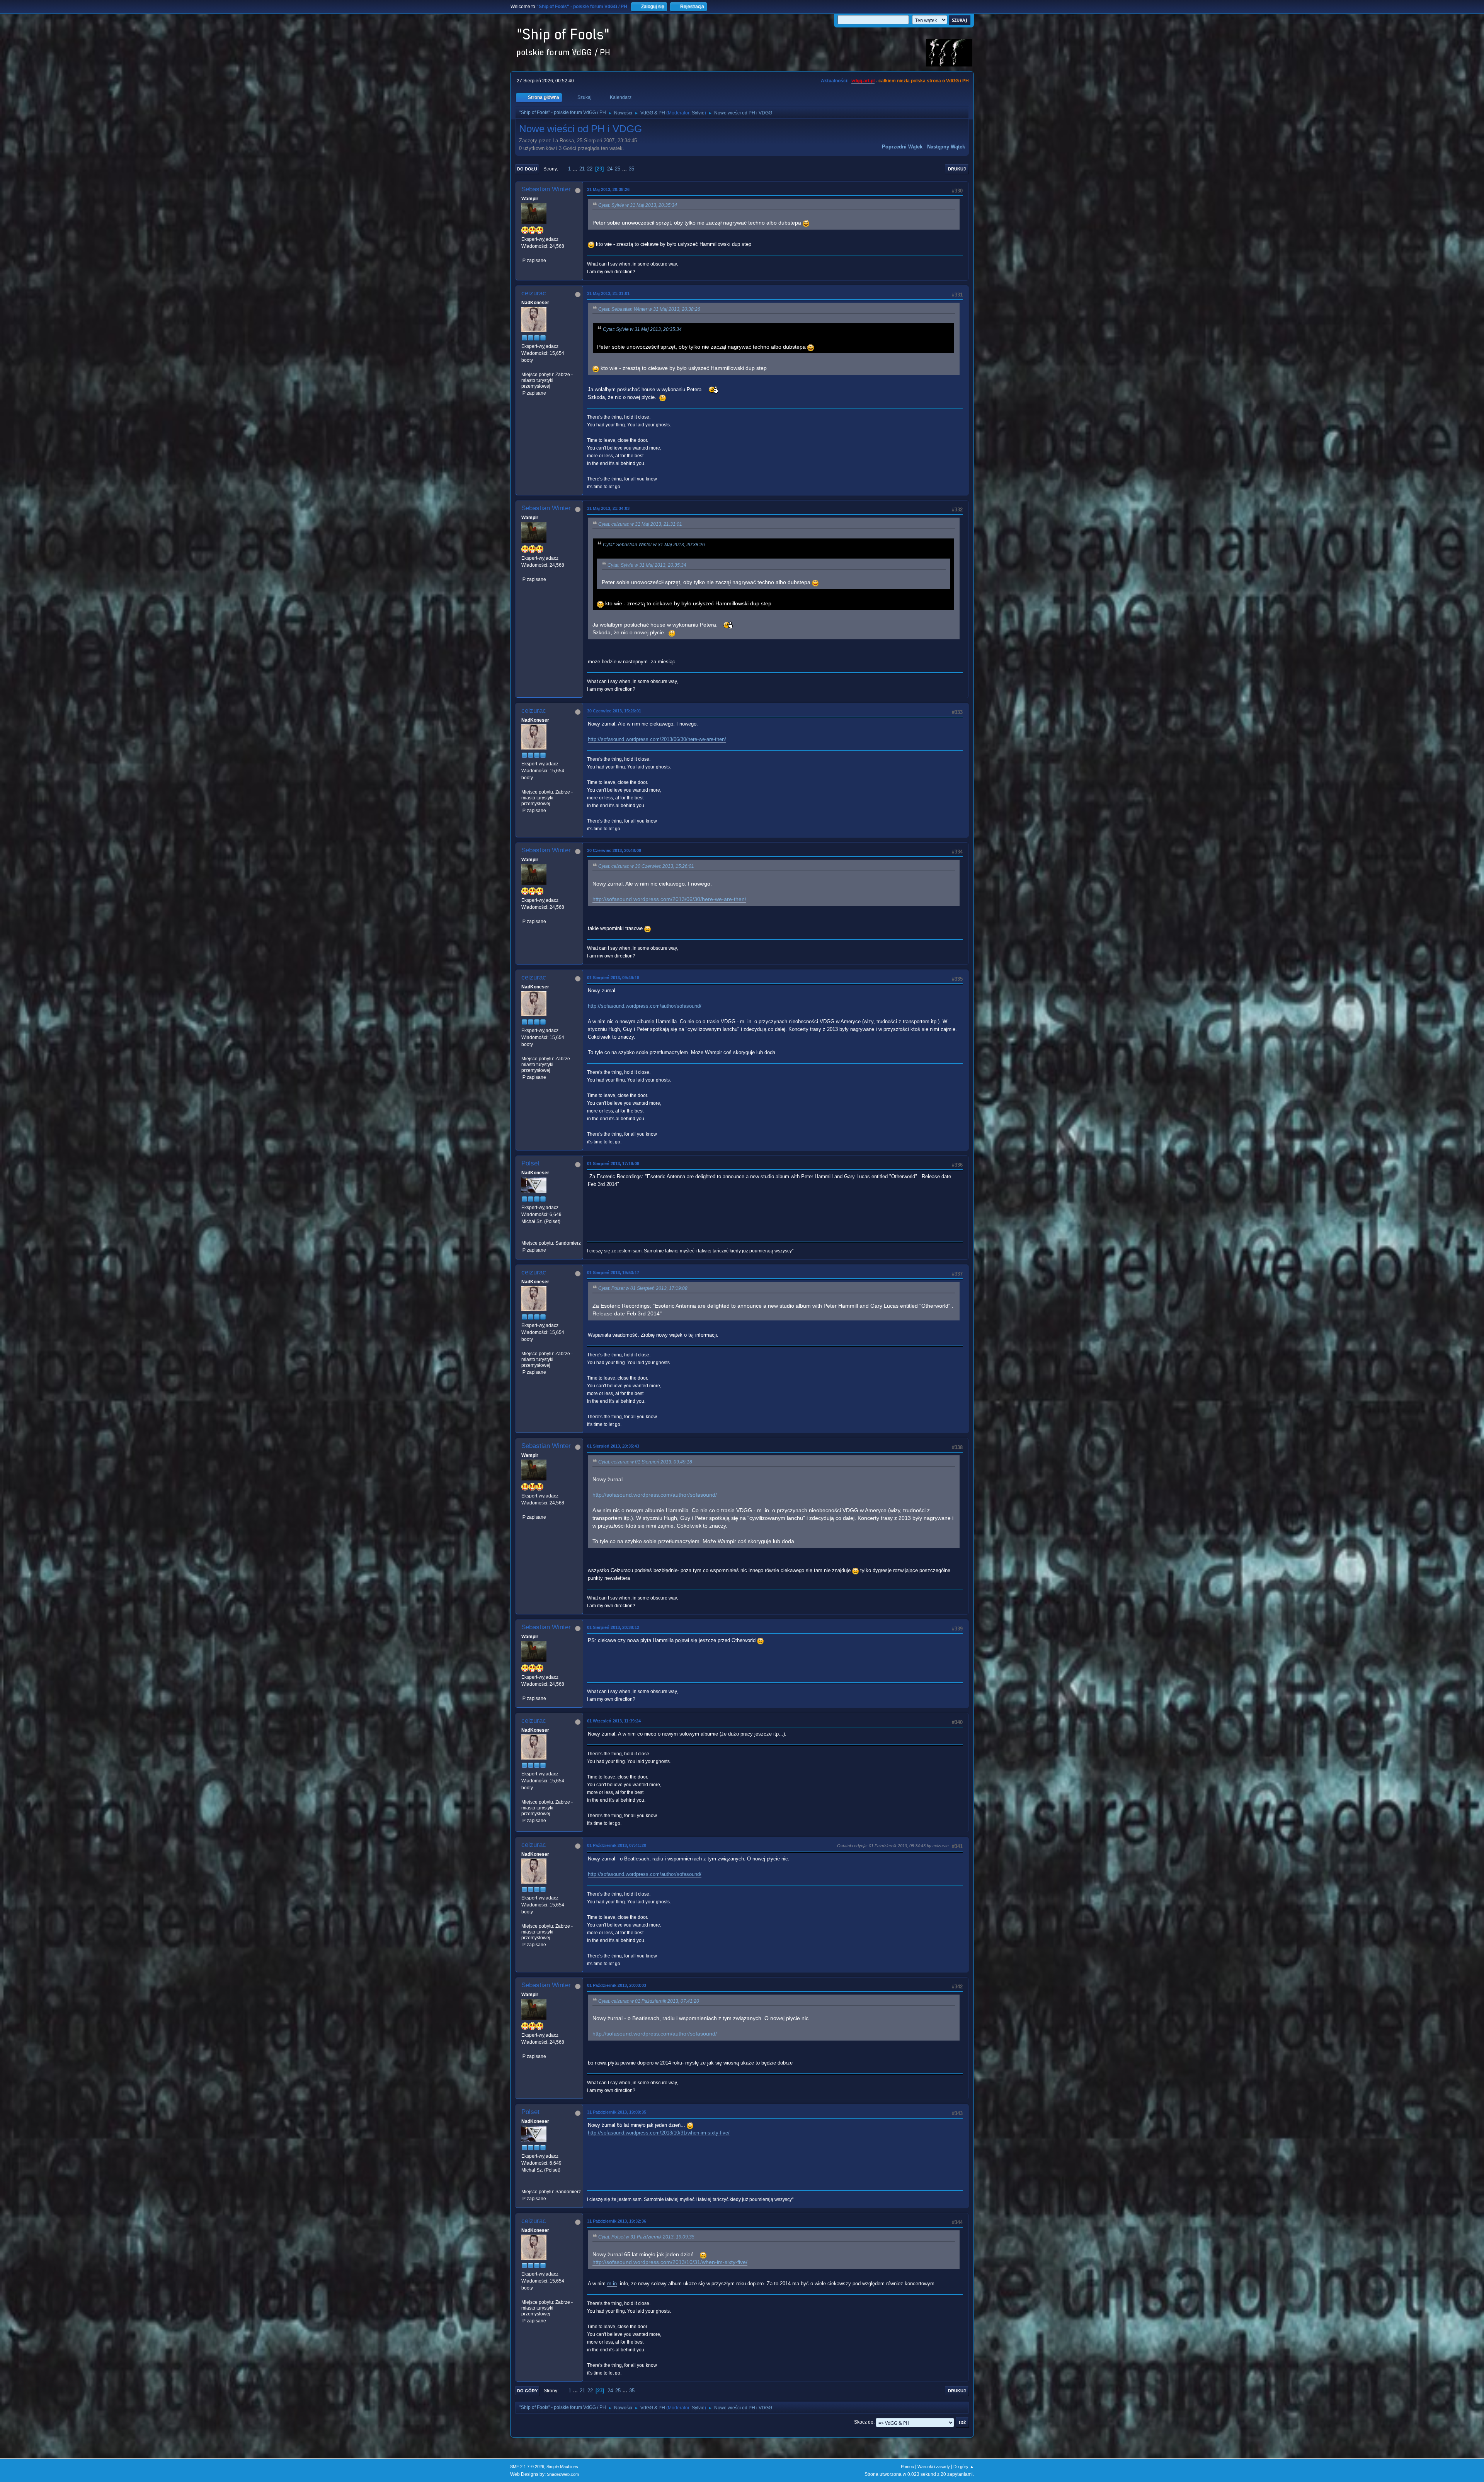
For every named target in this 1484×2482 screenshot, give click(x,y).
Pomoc (907, 2467)
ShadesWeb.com (563, 2474)
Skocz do (864, 2422)
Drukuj (957, 169)
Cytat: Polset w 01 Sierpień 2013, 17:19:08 (643, 1288)
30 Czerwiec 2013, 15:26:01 (614, 711)
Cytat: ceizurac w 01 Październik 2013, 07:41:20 (649, 2001)
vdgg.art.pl (863, 81)
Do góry (527, 2391)
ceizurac (534, 293)
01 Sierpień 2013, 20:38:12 (613, 1627)
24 (610, 169)
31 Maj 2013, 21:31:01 (608, 293)
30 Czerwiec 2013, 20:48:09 (614, 850)
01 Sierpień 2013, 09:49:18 (613, 978)
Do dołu (527, 169)
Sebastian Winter (546, 189)
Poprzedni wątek (902, 147)
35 (631, 169)
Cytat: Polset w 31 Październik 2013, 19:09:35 (646, 2237)
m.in (612, 2284)
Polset (530, 1163)
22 (590, 169)
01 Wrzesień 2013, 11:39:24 (614, 1721)
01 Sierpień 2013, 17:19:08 (613, 1163)
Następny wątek (946, 147)
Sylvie (698, 113)
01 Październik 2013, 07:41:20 (617, 1845)
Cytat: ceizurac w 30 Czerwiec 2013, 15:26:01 (646, 866)
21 (582, 169)
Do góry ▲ (964, 2467)
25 (618, 169)
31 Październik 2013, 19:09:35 (617, 2112)
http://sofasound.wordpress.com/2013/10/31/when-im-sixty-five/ (659, 2133)
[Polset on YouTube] (524, 1236)
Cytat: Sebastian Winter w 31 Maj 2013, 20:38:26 (649, 309)
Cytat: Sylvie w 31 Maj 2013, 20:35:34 (638, 205)
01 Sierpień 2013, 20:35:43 (613, 1446)
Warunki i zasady (934, 2467)
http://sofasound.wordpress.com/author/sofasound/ (645, 1006)
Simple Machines (562, 2467)
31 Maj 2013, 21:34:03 (608, 508)
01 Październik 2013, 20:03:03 (617, 1985)
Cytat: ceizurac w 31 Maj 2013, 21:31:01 (640, 524)
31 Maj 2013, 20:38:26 (608, 189)
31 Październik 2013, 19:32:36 (617, 2221)
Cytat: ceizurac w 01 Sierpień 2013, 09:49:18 (645, 1462)
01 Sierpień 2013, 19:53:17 (613, 1273)
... (576, 169)
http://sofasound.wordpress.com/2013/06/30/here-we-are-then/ (657, 739)
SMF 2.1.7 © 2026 (527, 2467)
